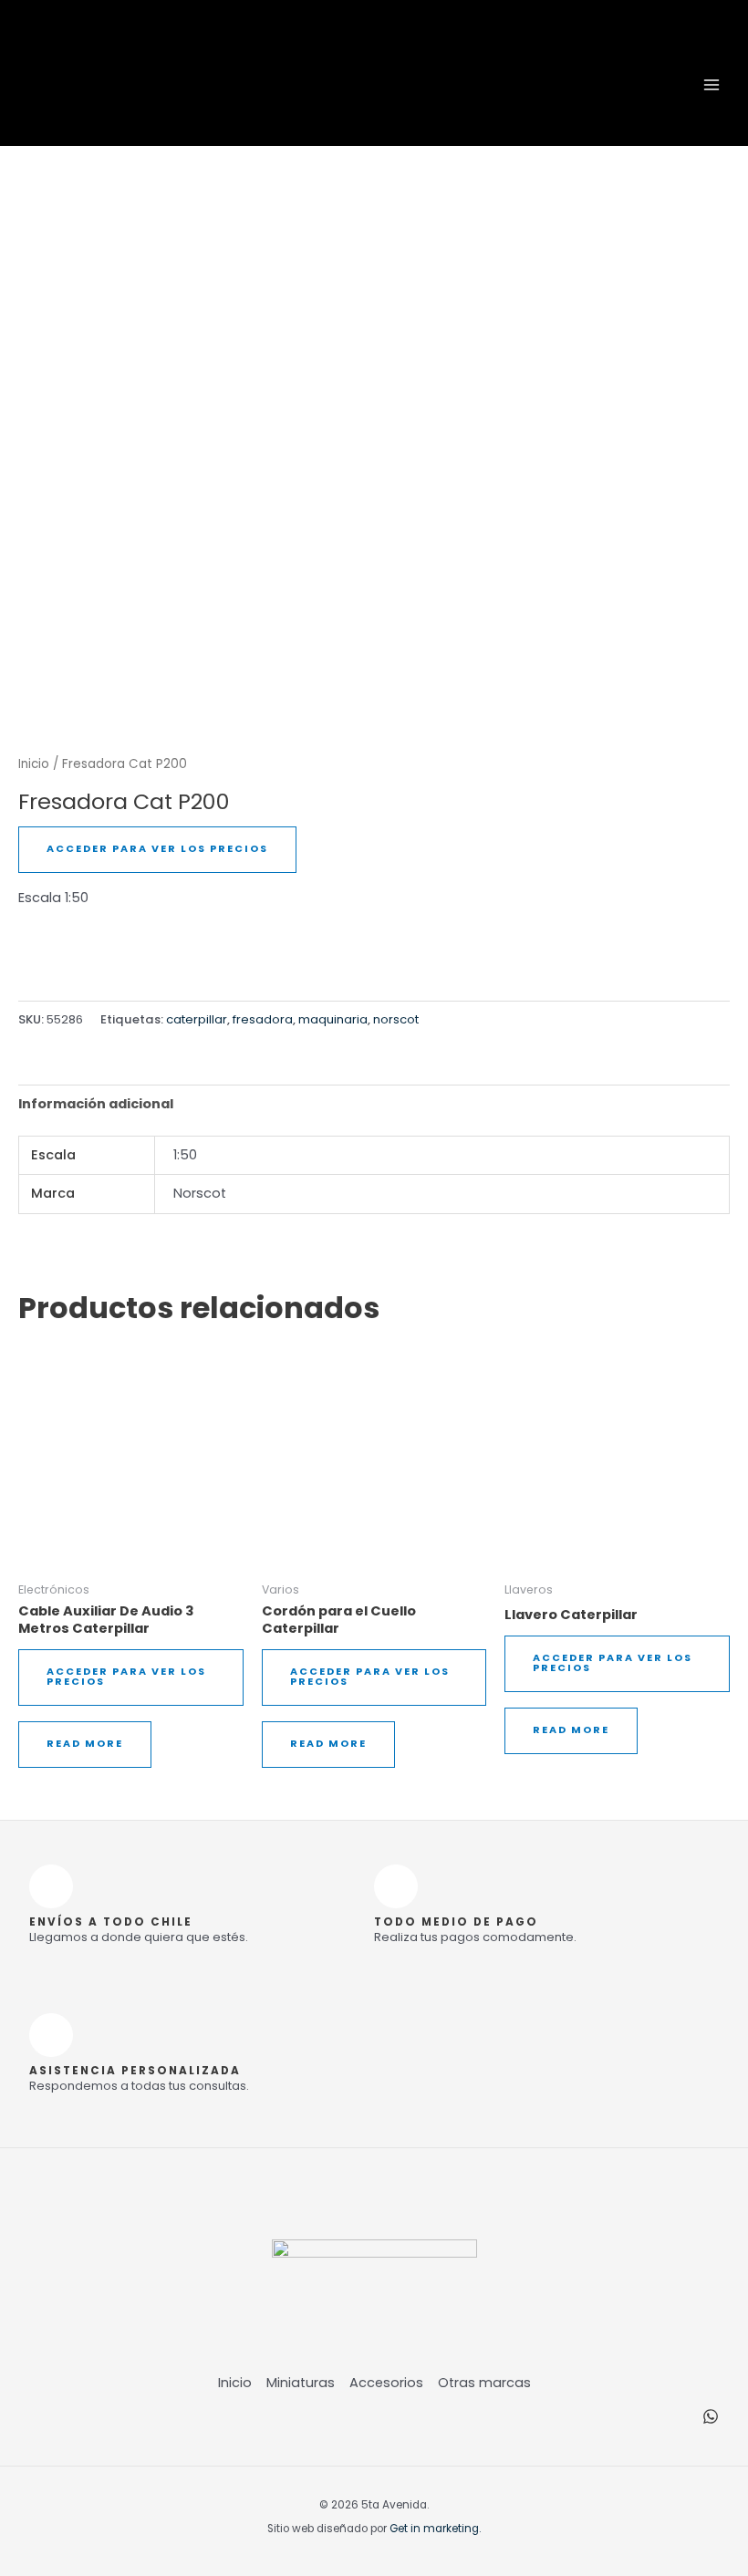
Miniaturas (301, 2383)
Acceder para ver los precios (157, 849)
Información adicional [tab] (96, 1104)
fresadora (263, 1019)
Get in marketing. (435, 2529)
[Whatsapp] (711, 2416)
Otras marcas (484, 2383)
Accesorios (386, 2383)
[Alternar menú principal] (712, 84)
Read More (85, 1744)
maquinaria (333, 1019)
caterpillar (197, 1019)
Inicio (34, 764)
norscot (396, 1019)
